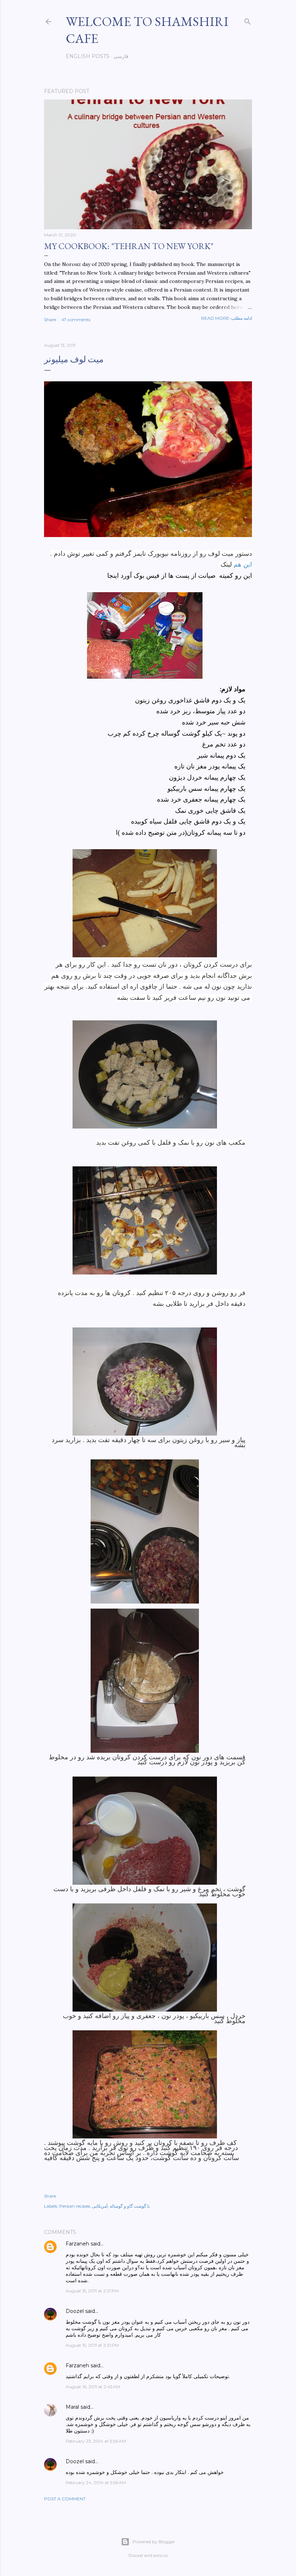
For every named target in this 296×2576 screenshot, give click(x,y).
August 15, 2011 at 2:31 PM (92, 2345)
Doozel (75, 2311)
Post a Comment (65, 2499)
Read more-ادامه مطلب (227, 318)
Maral (72, 2407)
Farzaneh (77, 2244)
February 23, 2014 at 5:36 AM (96, 2441)
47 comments (76, 320)
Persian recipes (75, 2206)
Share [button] (50, 320)
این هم (242, 564)
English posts (88, 56)
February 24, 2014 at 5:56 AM (96, 2482)
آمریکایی (100, 2206)
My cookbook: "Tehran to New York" (129, 246)
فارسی (121, 56)
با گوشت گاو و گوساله (130, 2206)
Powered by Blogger (154, 2542)
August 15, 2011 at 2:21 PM (92, 2291)
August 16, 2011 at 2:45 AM (93, 2387)
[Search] (248, 20)
